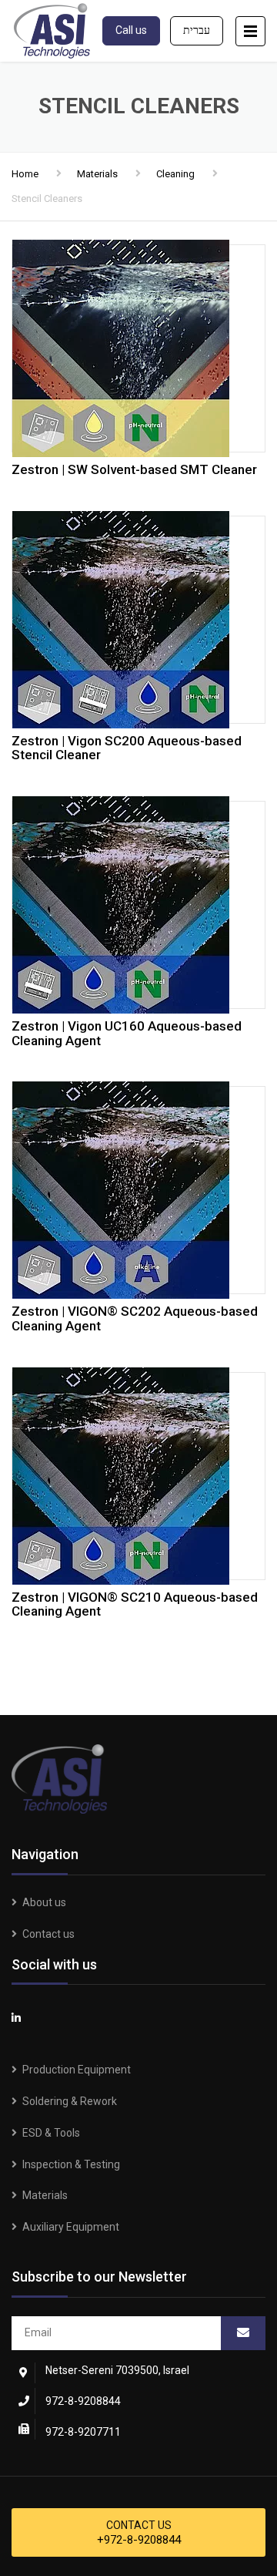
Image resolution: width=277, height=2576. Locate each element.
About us (44, 1902)
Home (25, 174)
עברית (197, 30)
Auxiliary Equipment (71, 2227)
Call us (131, 30)
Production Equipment (77, 2070)
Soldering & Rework (70, 2101)
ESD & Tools (51, 2133)
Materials (97, 174)
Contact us (48, 1934)
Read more (138, 345)
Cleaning (175, 174)
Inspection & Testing (71, 2164)
